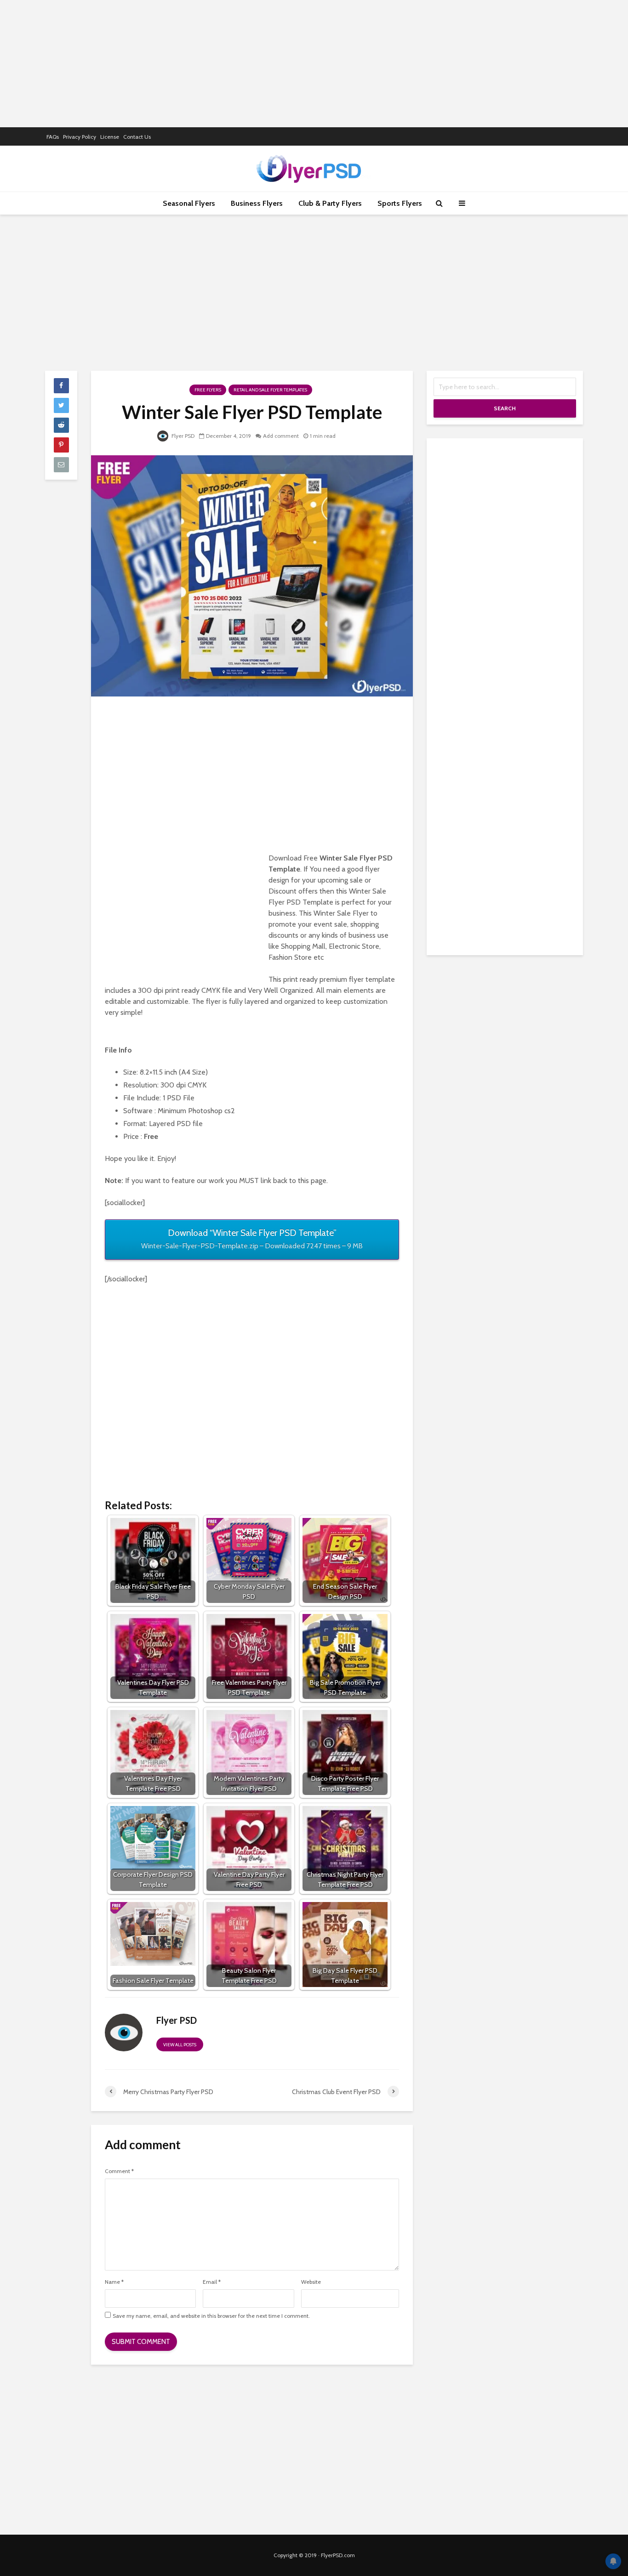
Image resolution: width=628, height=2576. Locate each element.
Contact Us (137, 137)
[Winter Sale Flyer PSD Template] (252, 575)
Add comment (281, 436)
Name (114, 2282)
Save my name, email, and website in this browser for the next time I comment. (211, 2316)
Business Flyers (257, 203)
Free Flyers (208, 390)
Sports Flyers (400, 203)
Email (212, 2282)
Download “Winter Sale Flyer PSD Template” (252, 1239)
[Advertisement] (314, 62)
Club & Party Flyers (330, 203)
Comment (119, 2171)
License (110, 137)
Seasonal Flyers (189, 203)
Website (311, 2282)
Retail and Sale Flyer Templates (270, 390)
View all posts (180, 2045)
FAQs (53, 137)
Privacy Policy (80, 137)
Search (505, 408)
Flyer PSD (182, 436)
